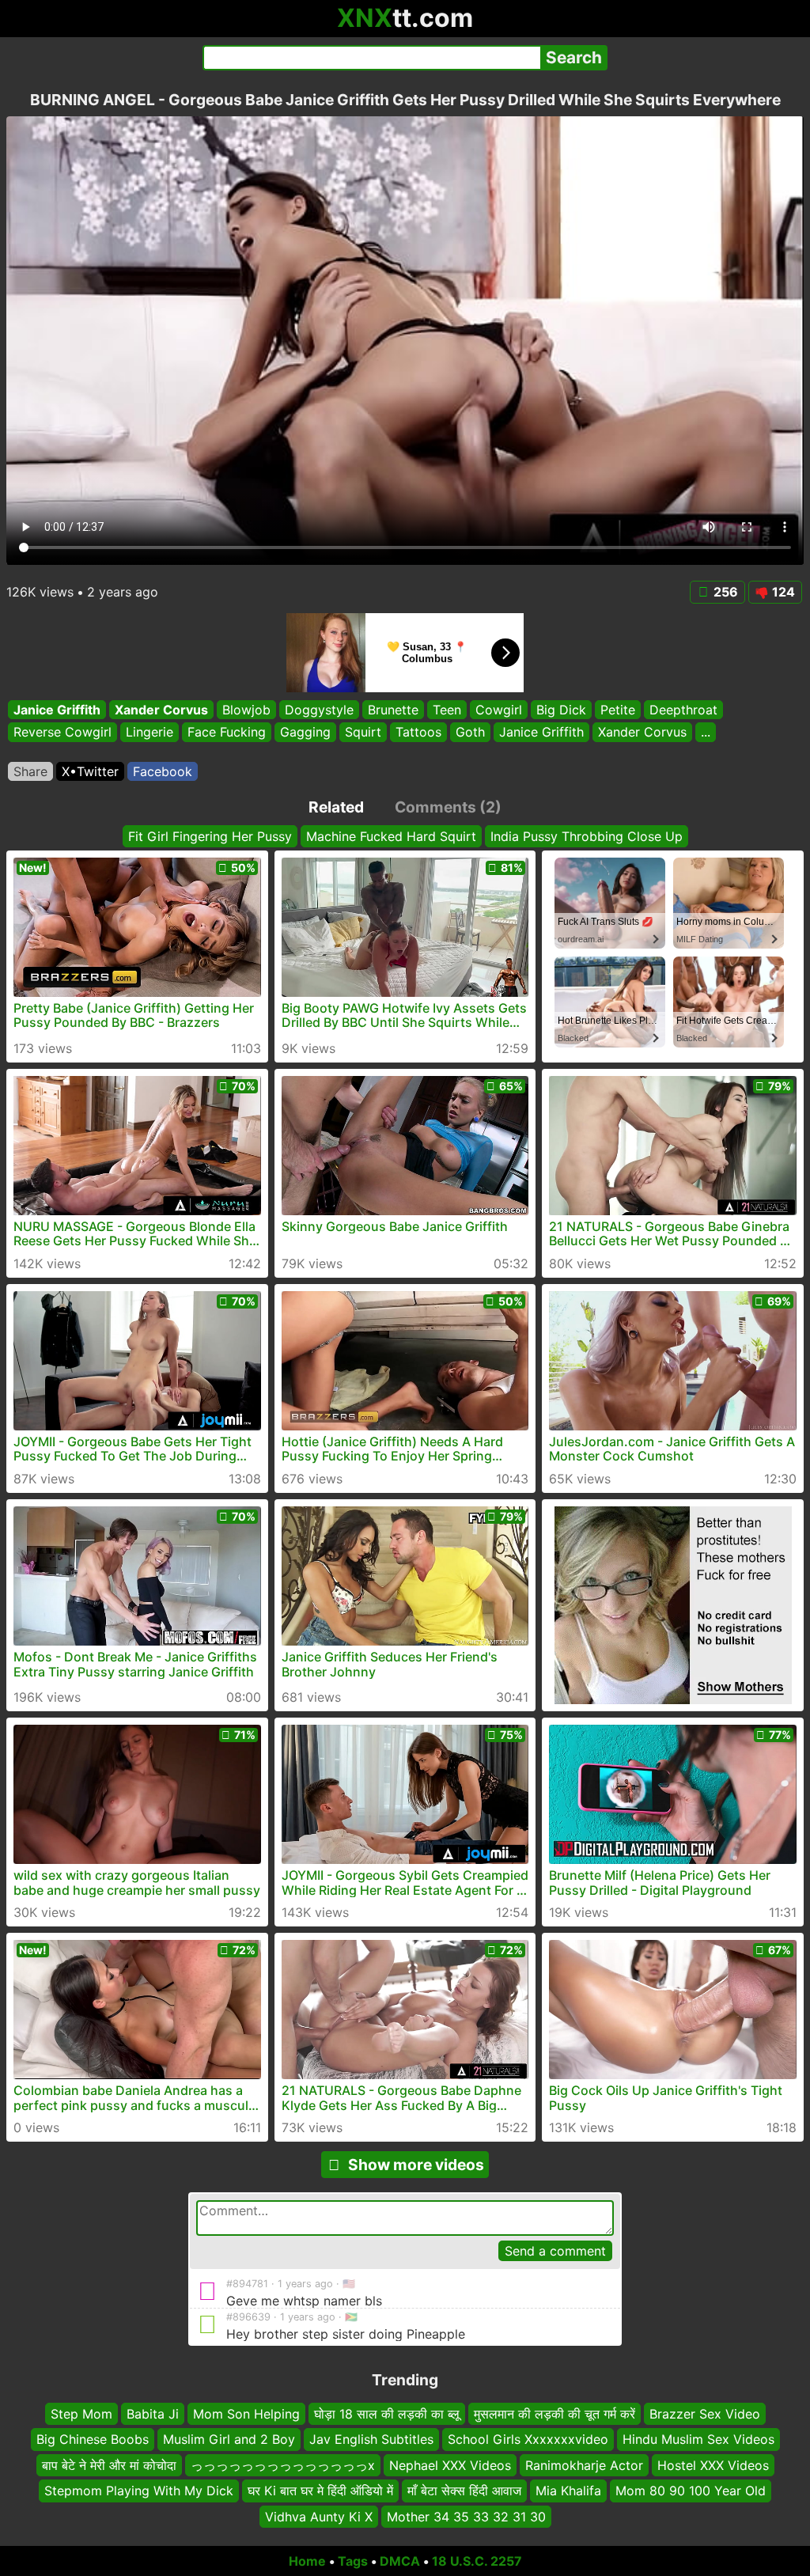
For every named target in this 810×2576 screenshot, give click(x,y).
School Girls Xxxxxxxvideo (528, 2440)
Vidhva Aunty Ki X (319, 2517)
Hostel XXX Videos (713, 2465)
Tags (353, 2561)
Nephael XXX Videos (450, 2465)
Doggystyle (319, 710)
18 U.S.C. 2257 (477, 2561)
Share (30, 771)
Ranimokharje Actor (584, 2465)
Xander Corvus (161, 710)
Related (336, 807)
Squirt (363, 733)
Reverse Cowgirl (62, 733)
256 (726, 592)
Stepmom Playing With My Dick (139, 2491)
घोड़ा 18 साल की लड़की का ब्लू (387, 2414)
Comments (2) (448, 807)
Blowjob (246, 710)
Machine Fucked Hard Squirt (391, 836)
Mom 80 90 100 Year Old (691, 2491)
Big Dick (561, 710)
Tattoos (418, 733)
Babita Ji (153, 2414)
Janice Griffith (57, 710)
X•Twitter (90, 771)
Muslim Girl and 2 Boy (229, 2440)
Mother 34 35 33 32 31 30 (466, 2517)
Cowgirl (499, 710)
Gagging (305, 733)
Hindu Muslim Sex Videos (698, 2440)
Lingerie (150, 733)
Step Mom (81, 2414)
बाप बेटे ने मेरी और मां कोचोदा (109, 2465)
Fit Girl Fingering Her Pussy (210, 836)
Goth (470, 733)
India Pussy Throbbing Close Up (587, 836)
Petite (618, 710)
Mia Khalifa (568, 2491)
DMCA (400, 2561)
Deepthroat (683, 710)
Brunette (393, 710)
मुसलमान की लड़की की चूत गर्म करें (555, 2414)
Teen (447, 710)
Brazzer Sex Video (705, 2414)
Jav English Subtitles (371, 2440)
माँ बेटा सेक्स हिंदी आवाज (464, 2491)
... (706, 733)
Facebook (163, 771)
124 (784, 592)
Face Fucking (227, 733)
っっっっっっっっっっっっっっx (283, 2465)
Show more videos (416, 2165)
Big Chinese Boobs (93, 2440)
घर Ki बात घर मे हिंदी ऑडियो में (320, 2491)
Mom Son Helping (246, 2414)
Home (307, 2561)
